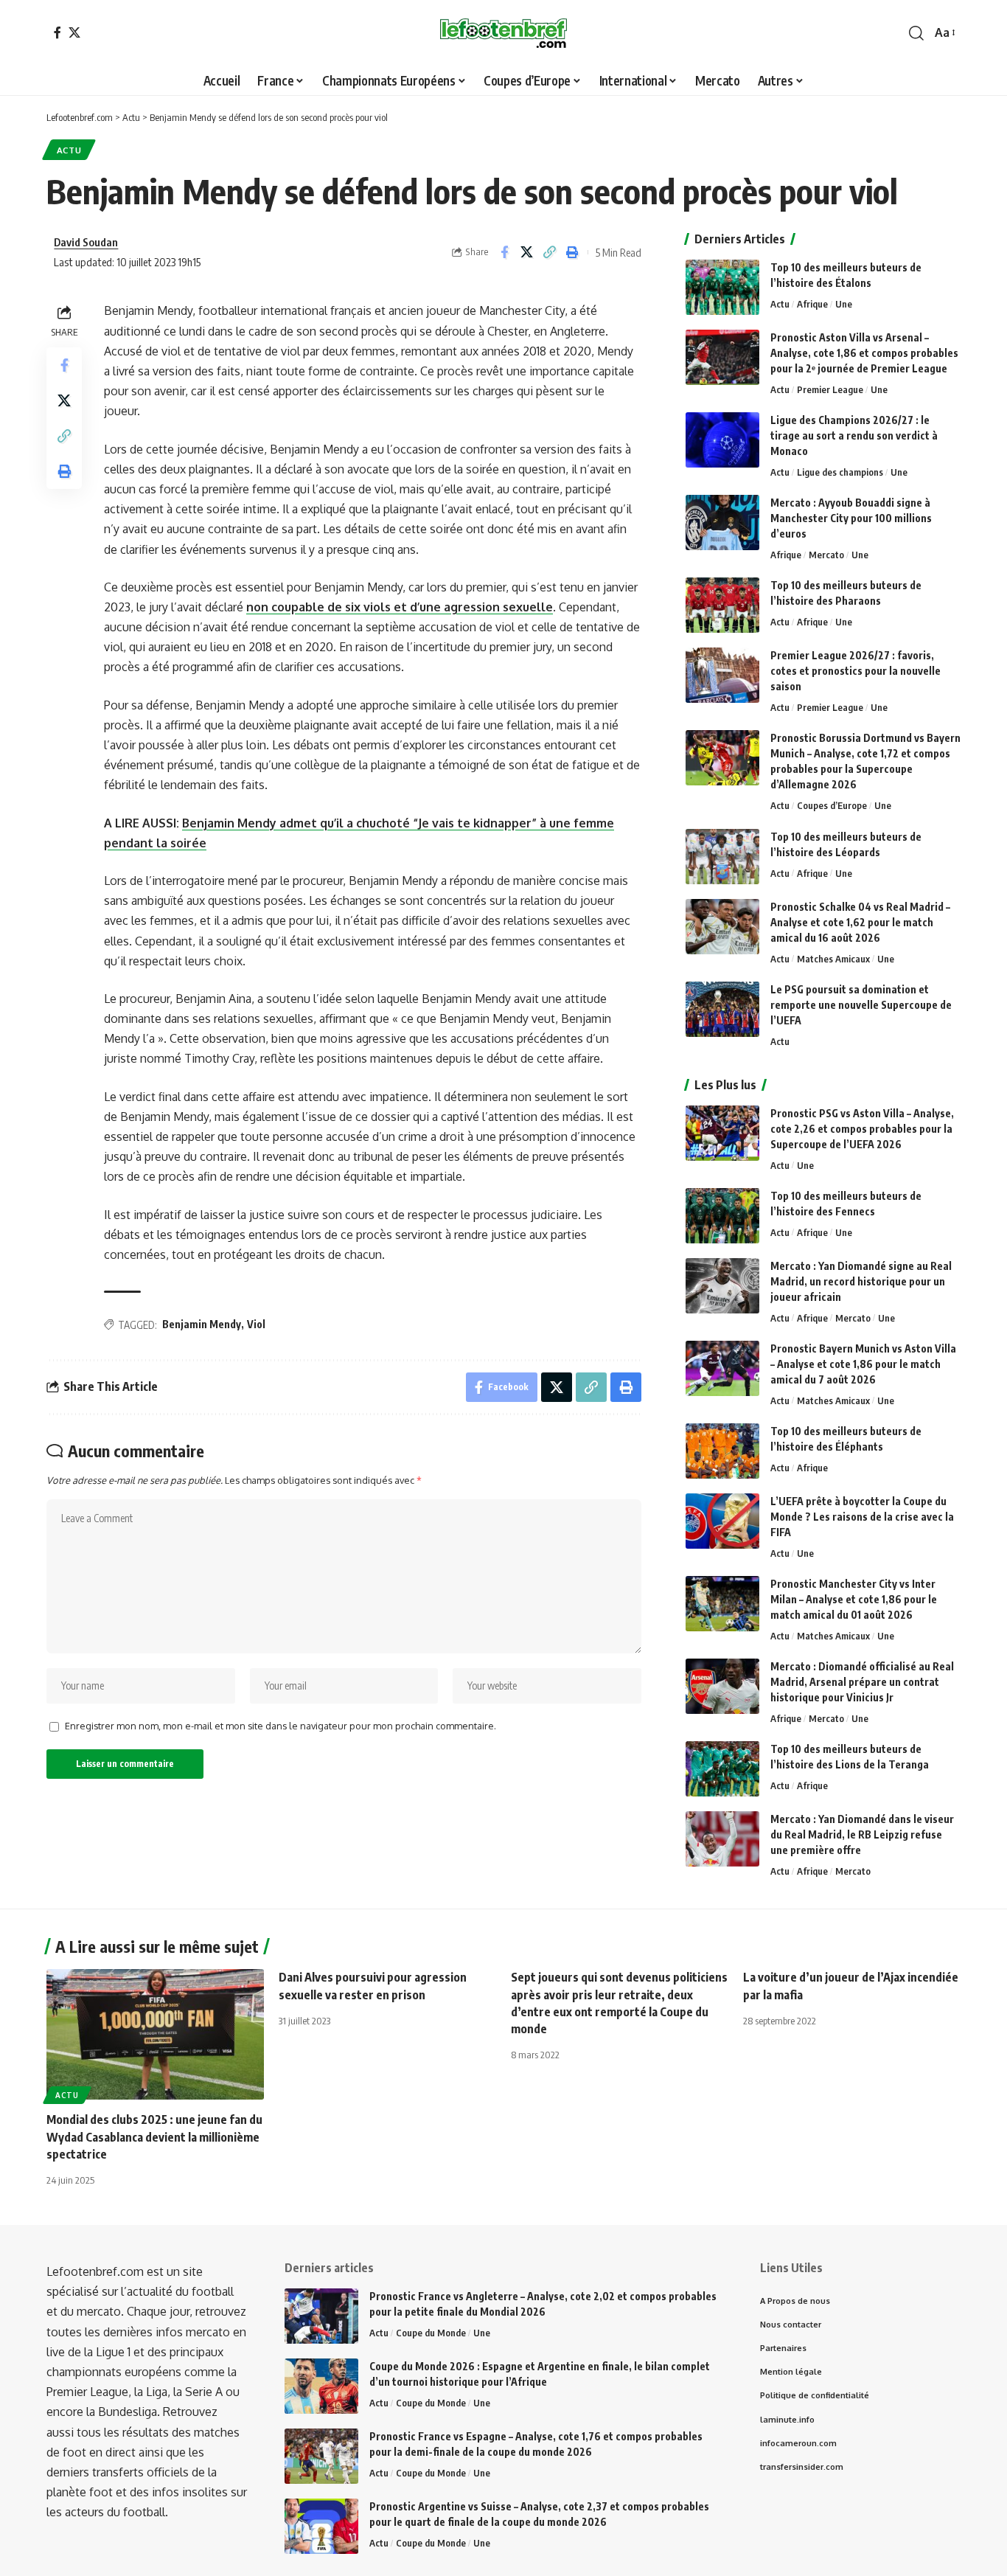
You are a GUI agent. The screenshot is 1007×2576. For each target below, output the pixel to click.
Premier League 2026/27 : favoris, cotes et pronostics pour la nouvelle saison (856, 671)
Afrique (812, 304)
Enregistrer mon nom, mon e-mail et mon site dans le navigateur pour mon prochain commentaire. (281, 1726)
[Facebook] (58, 32)
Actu (69, 150)
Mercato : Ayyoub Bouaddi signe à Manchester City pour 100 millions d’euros (851, 518)
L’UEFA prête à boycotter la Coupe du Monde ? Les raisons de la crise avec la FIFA (862, 1517)
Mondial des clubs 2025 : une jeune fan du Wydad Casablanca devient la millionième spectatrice (154, 2136)
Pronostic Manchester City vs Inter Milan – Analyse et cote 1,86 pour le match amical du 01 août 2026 (854, 1599)
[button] (916, 33)
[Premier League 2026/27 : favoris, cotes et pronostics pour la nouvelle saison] (722, 675)
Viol (256, 1324)
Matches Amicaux (833, 959)
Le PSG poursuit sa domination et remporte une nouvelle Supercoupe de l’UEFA (861, 1005)
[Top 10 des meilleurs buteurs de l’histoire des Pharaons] (722, 605)
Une (844, 304)
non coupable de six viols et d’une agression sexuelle (400, 607)
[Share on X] (527, 252)
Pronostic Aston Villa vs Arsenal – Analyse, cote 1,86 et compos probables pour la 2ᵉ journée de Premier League (864, 353)
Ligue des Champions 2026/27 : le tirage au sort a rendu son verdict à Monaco (854, 435)
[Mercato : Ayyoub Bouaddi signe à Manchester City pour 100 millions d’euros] (722, 523)
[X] (74, 32)
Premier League (830, 389)
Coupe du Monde (431, 2333)
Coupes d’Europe (832, 805)
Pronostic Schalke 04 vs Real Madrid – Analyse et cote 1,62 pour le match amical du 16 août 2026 (860, 922)
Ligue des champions (840, 472)
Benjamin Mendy (202, 1324)
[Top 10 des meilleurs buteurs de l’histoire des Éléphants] (722, 1451)
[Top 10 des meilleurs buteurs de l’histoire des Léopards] (722, 857)
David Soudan (86, 242)
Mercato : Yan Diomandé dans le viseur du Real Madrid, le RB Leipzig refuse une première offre (862, 1834)
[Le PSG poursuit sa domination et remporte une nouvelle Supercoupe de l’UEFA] (722, 1009)
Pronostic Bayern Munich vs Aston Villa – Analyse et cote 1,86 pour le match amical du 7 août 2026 (863, 1364)
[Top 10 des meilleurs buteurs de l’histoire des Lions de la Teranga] (722, 1769)
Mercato (826, 555)
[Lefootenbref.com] (503, 33)
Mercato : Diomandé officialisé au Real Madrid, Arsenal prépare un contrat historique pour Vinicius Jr (862, 1682)
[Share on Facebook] (504, 252)
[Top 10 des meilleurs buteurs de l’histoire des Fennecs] (722, 1216)
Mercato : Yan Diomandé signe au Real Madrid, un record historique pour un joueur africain (861, 1281)
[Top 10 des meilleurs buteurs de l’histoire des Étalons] (722, 287)
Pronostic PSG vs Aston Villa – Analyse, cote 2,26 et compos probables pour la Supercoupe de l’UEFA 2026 (862, 1129)
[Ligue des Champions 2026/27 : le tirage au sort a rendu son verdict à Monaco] (722, 440)
